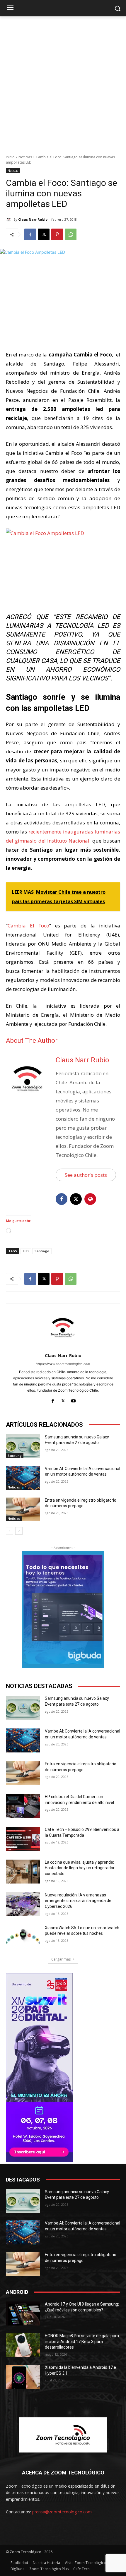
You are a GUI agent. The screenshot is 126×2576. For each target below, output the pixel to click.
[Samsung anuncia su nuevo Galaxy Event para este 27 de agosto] (23, 1446)
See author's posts (86, 1175)
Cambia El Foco (28, 926)
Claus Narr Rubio (33, 219)
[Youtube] (73, 1400)
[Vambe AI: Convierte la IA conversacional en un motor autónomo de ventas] (23, 1478)
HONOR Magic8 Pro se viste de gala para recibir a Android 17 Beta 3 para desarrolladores (82, 2341)
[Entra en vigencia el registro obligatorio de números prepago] (23, 1510)
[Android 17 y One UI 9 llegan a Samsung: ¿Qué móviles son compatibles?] (23, 2313)
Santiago (42, 1251)
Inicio (10, 157)
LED (26, 1251)
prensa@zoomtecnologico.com (62, 2512)
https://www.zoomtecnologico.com (63, 1364)
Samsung (15, 1456)
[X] (44, 234)
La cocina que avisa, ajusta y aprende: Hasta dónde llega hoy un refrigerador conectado (80, 1868)
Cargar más (61, 1959)
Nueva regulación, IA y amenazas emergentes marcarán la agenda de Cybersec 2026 (78, 1901)
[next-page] (19, 1531)
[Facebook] (30, 234)
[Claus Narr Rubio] (10, 219)
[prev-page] (10, 1531)
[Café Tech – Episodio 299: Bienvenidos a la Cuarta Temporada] (23, 1839)
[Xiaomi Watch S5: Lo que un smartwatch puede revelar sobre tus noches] (23, 1937)
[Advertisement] (63, 82)
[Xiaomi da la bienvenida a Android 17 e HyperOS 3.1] (23, 2377)
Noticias (25, 157)
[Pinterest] (57, 234)
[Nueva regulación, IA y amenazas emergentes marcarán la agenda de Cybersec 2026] (23, 1904)
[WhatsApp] (71, 234)
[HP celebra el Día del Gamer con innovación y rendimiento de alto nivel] (23, 1806)
